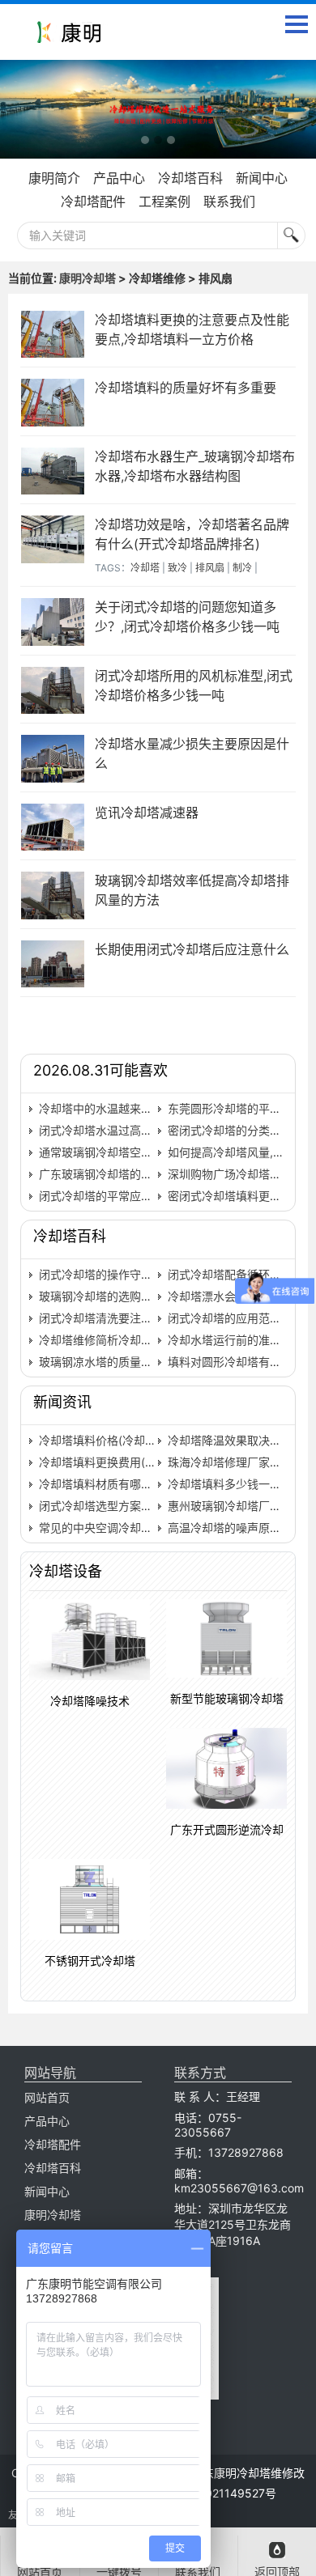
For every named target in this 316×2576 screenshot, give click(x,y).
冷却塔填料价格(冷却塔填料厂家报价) (134, 1440)
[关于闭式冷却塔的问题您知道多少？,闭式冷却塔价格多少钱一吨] (53, 622)
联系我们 (229, 202)
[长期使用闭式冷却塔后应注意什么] (53, 964)
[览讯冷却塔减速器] (53, 828)
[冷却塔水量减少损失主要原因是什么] (53, 759)
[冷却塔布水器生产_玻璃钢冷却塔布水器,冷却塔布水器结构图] (53, 471)
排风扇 (210, 568)
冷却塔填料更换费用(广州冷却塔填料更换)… (150, 1462)
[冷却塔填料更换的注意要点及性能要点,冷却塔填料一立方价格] (53, 335)
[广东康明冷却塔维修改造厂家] (69, 36)
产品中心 (119, 178)
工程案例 (164, 202)
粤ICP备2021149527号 (217, 2493)
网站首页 (47, 2097)
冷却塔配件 (93, 202)
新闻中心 (262, 178)
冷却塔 (145, 568)
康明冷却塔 (88, 278)
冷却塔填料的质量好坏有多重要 (186, 388)
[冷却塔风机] (158, 109)
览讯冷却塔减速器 (147, 813)
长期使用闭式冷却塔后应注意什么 (192, 949)
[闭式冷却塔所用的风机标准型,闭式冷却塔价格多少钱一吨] (53, 691)
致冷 (177, 568)
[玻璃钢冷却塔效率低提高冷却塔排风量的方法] (53, 895)
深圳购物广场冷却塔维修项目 (241, 1174)
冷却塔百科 (190, 178)
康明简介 (54, 178)
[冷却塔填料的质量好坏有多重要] (53, 403)
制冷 (242, 568)
